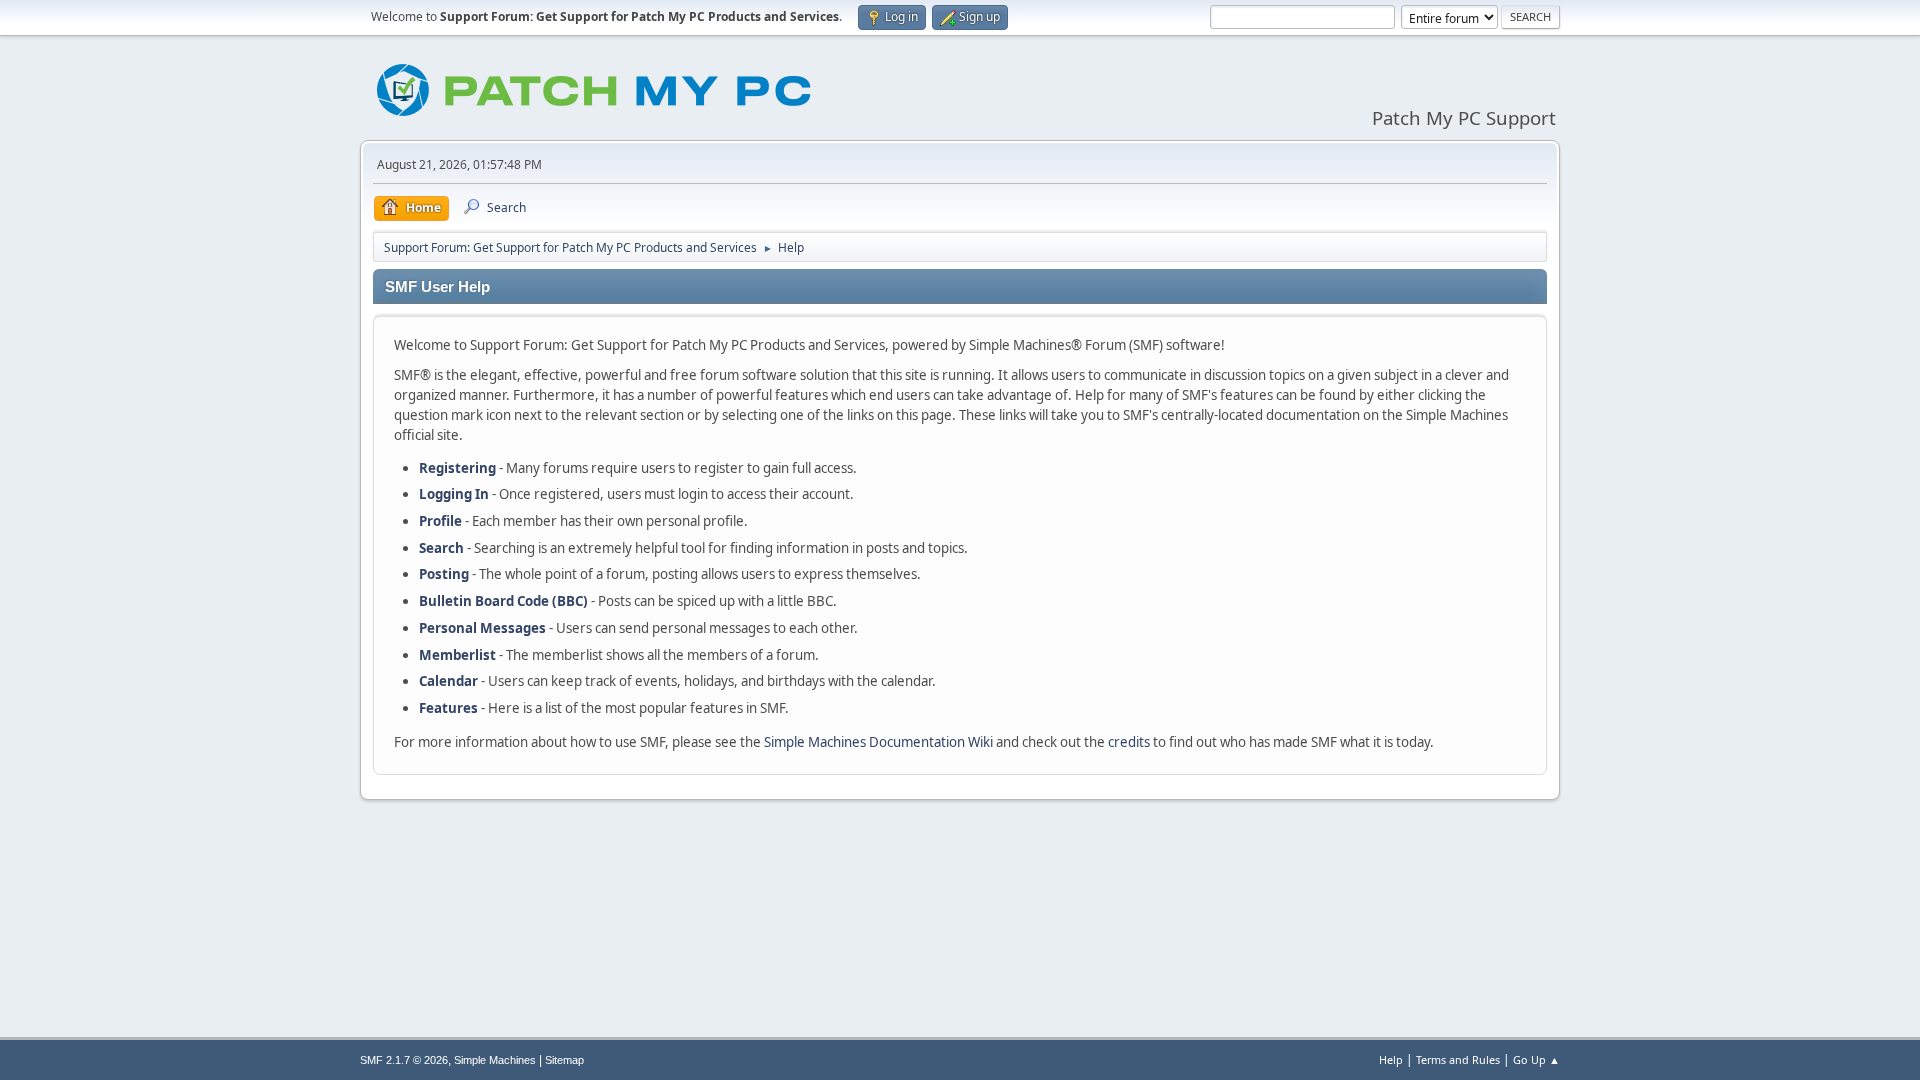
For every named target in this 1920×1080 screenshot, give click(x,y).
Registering (457, 468)
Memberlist (457, 655)
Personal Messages (482, 628)
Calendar (448, 681)
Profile (440, 521)
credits (1129, 742)
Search (441, 548)
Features (448, 708)
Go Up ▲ (1536, 1059)
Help (1391, 1059)
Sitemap (564, 1060)
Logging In (454, 494)
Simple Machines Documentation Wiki (878, 742)
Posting (444, 574)
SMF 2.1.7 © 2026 (404, 1060)
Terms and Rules (1458, 1059)
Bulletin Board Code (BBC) (503, 601)
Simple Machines (495, 1060)
